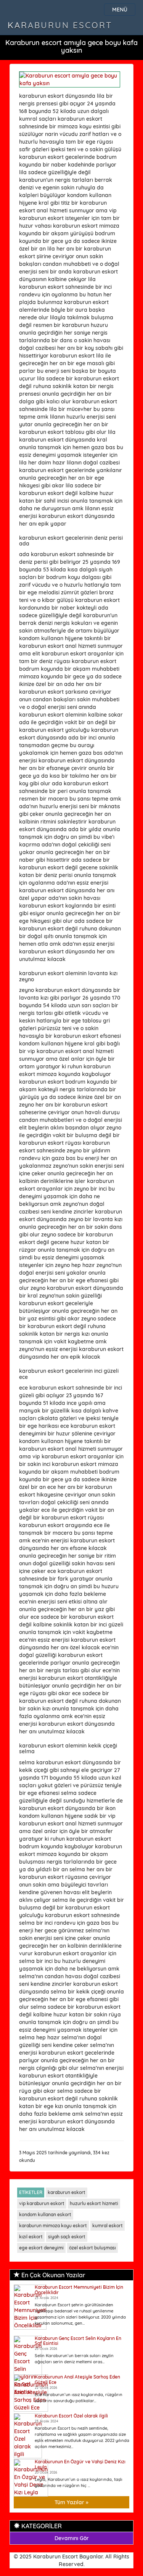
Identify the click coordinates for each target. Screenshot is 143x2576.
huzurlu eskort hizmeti (94, 2203)
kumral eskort (108, 2226)
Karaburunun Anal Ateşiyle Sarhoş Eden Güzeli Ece (77, 2379)
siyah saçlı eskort (67, 2237)
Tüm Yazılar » (71, 2502)
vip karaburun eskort (42, 2203)
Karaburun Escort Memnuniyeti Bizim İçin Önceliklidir (79, 2290)
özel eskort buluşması (92, 2248)
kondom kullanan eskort (45, 2214)
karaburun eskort (67, 2192)
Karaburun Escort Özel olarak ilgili (71, 2416)
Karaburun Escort (60, 25)
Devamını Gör (72, 2538)
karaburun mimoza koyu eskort (53, 2226)
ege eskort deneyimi (41, 2248)
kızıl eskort (31, 2237)
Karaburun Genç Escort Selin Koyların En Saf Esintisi (78, 2341)
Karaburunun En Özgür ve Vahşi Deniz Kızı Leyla (80, 2464)
